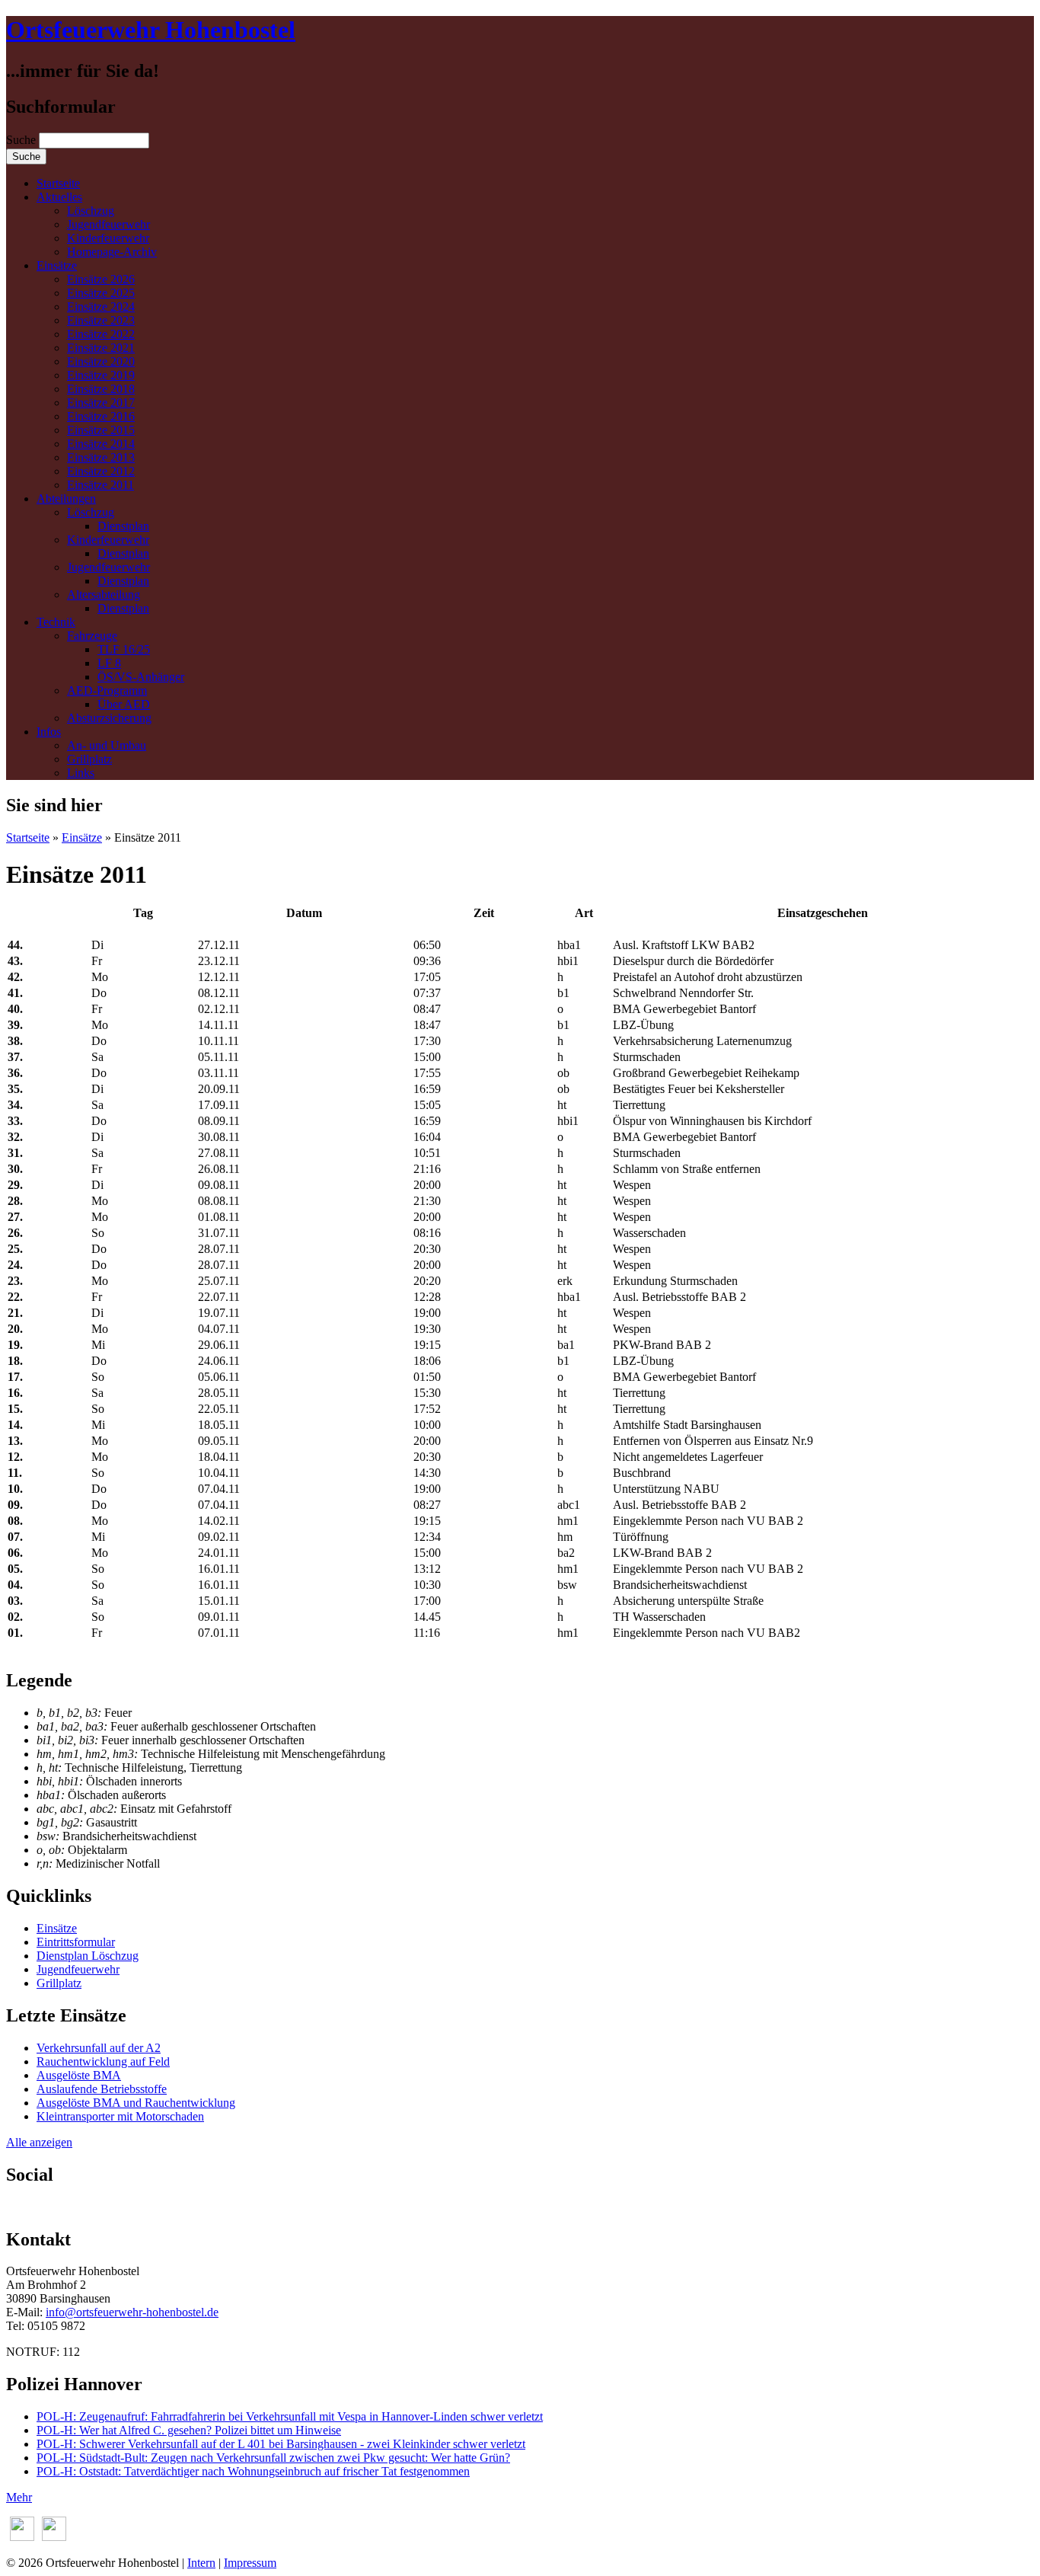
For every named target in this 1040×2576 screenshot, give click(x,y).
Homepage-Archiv (112, 252)
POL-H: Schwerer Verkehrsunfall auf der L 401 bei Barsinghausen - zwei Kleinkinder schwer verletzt (281, 2444)
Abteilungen (66, 499)
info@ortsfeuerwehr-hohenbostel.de (132, 2312)
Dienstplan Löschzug (88, 1956)
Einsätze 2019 (101, 375)
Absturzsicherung (109, 718)
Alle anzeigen (39, 2142)
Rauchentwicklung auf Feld (103, 2061)
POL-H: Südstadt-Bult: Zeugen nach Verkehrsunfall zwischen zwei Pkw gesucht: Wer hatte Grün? (273, 2458)
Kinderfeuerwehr (108, 238)
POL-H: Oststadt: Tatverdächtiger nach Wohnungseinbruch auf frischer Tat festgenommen (253, 2471)
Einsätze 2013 (101, 457)
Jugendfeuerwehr (108, 224)
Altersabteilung (104, 594)
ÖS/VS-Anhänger (141, 677)
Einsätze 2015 (101, 430)
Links (81, 773)
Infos (49, 732)
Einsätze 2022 (101, 334)
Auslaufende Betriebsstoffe (102, 2089)
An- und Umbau (107, 745)
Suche (22, 140)
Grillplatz (89, 759)
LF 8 (109, 663)
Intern (201, 2563)
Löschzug (91, 211)
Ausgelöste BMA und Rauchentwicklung (136, 2103)
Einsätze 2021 (101, 348)
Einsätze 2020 (101, 361)
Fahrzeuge (92, 636)
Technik (56, 622)
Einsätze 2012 (101, 471)
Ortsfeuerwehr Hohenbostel (151, 30)
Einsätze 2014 (101, 444)
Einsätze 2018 (101, 389)
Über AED (124, 704)
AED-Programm (107, 690)
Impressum (250, 2563)
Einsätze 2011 (100, 485)
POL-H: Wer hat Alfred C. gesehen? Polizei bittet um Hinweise (189, 2430)
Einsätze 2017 (101, 403)
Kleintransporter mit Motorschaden (120, 2116)
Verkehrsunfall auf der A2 (99, 2048)
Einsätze (57, 265)
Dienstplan (123, 526)
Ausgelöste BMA (79, 2075)
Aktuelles (59, 197)
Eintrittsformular (76, 1942)
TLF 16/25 (124, 649)
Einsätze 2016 (101, 416)
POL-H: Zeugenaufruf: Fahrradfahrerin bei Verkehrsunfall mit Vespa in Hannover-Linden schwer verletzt (290, 2416)
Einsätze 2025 (101, 293)
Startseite (58, 183)
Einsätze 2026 (101, 279)
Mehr (19, 2497)
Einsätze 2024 (101, 307)
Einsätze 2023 (101, 320)
